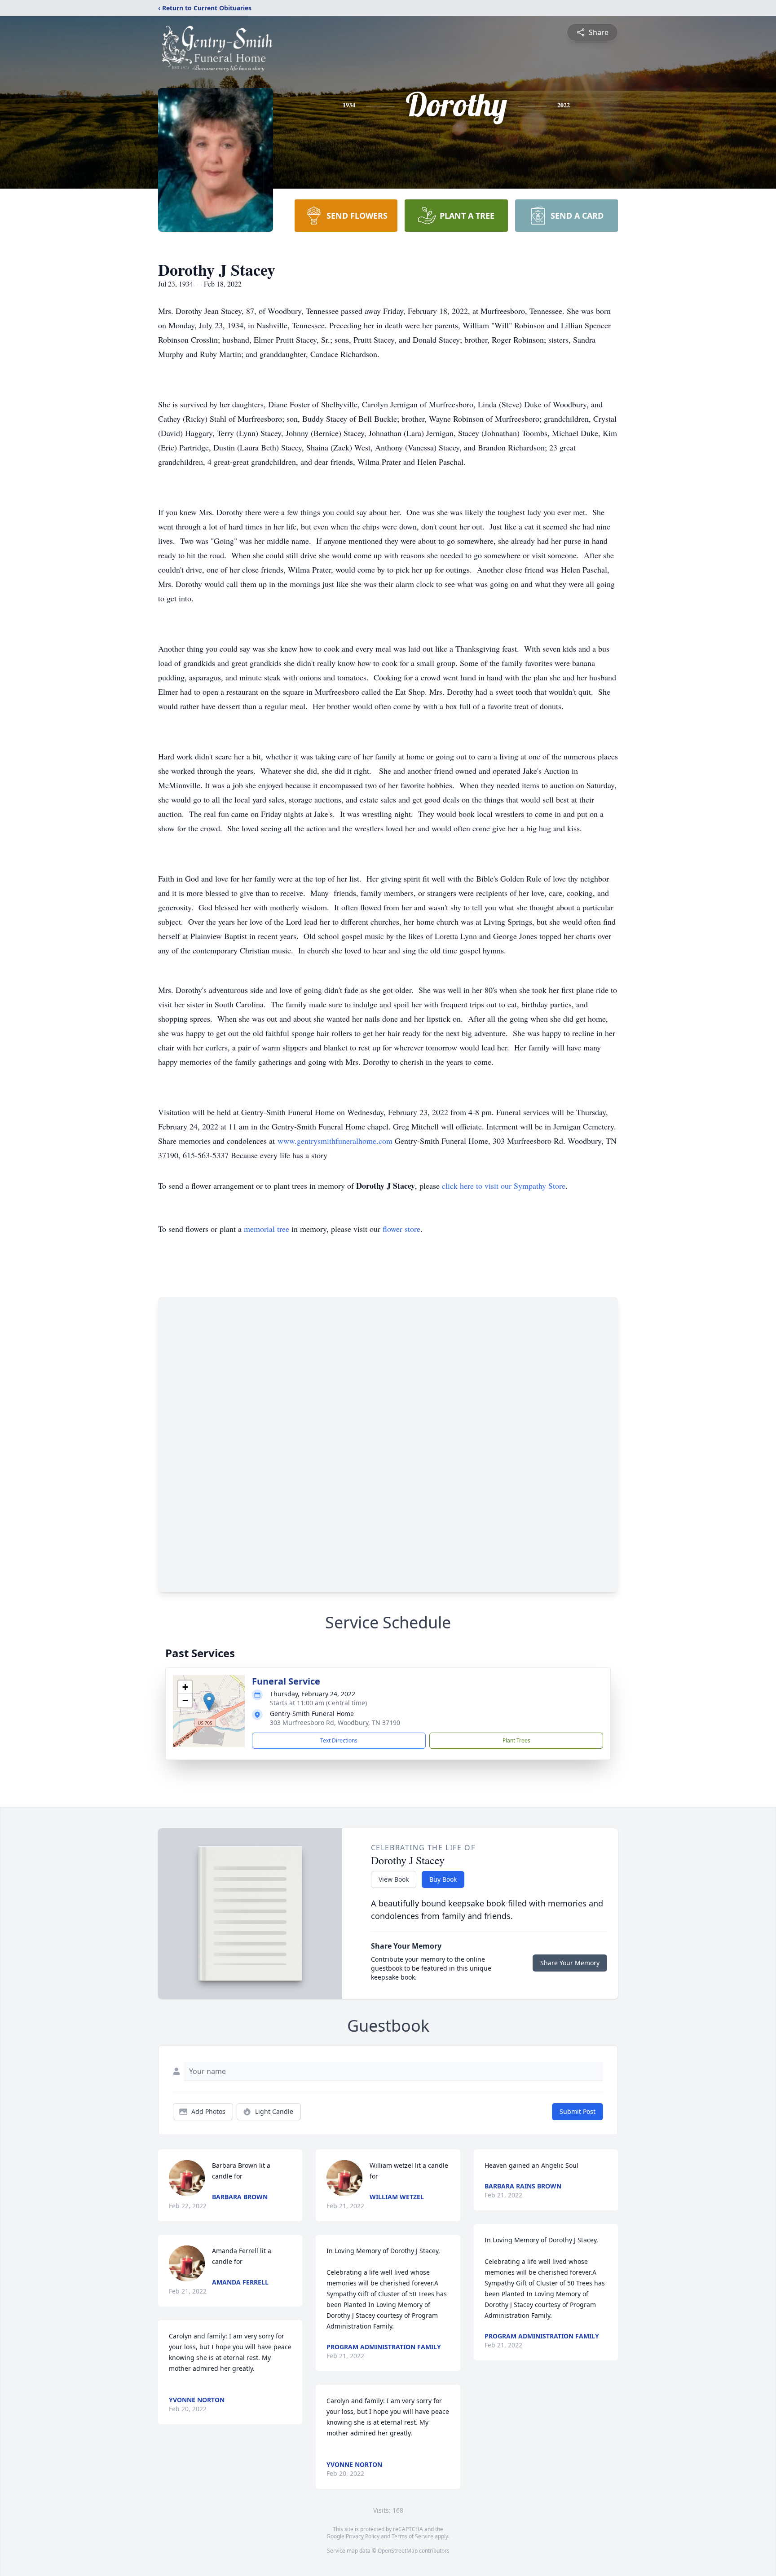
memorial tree (267, 1229)
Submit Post (578, 2111)
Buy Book (443, 1879)
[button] (209, 1702)
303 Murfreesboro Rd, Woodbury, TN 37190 (335, 1722)
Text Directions (339, 1740)
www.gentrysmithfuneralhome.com (335, 1141)
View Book (394, 1879)
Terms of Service (412, 2536)
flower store (401, 1229)
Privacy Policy (363, 2536)
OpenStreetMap (398, 2551)
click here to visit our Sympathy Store (504, 1186)
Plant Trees (516, 1740)
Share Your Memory (570, 1963)
